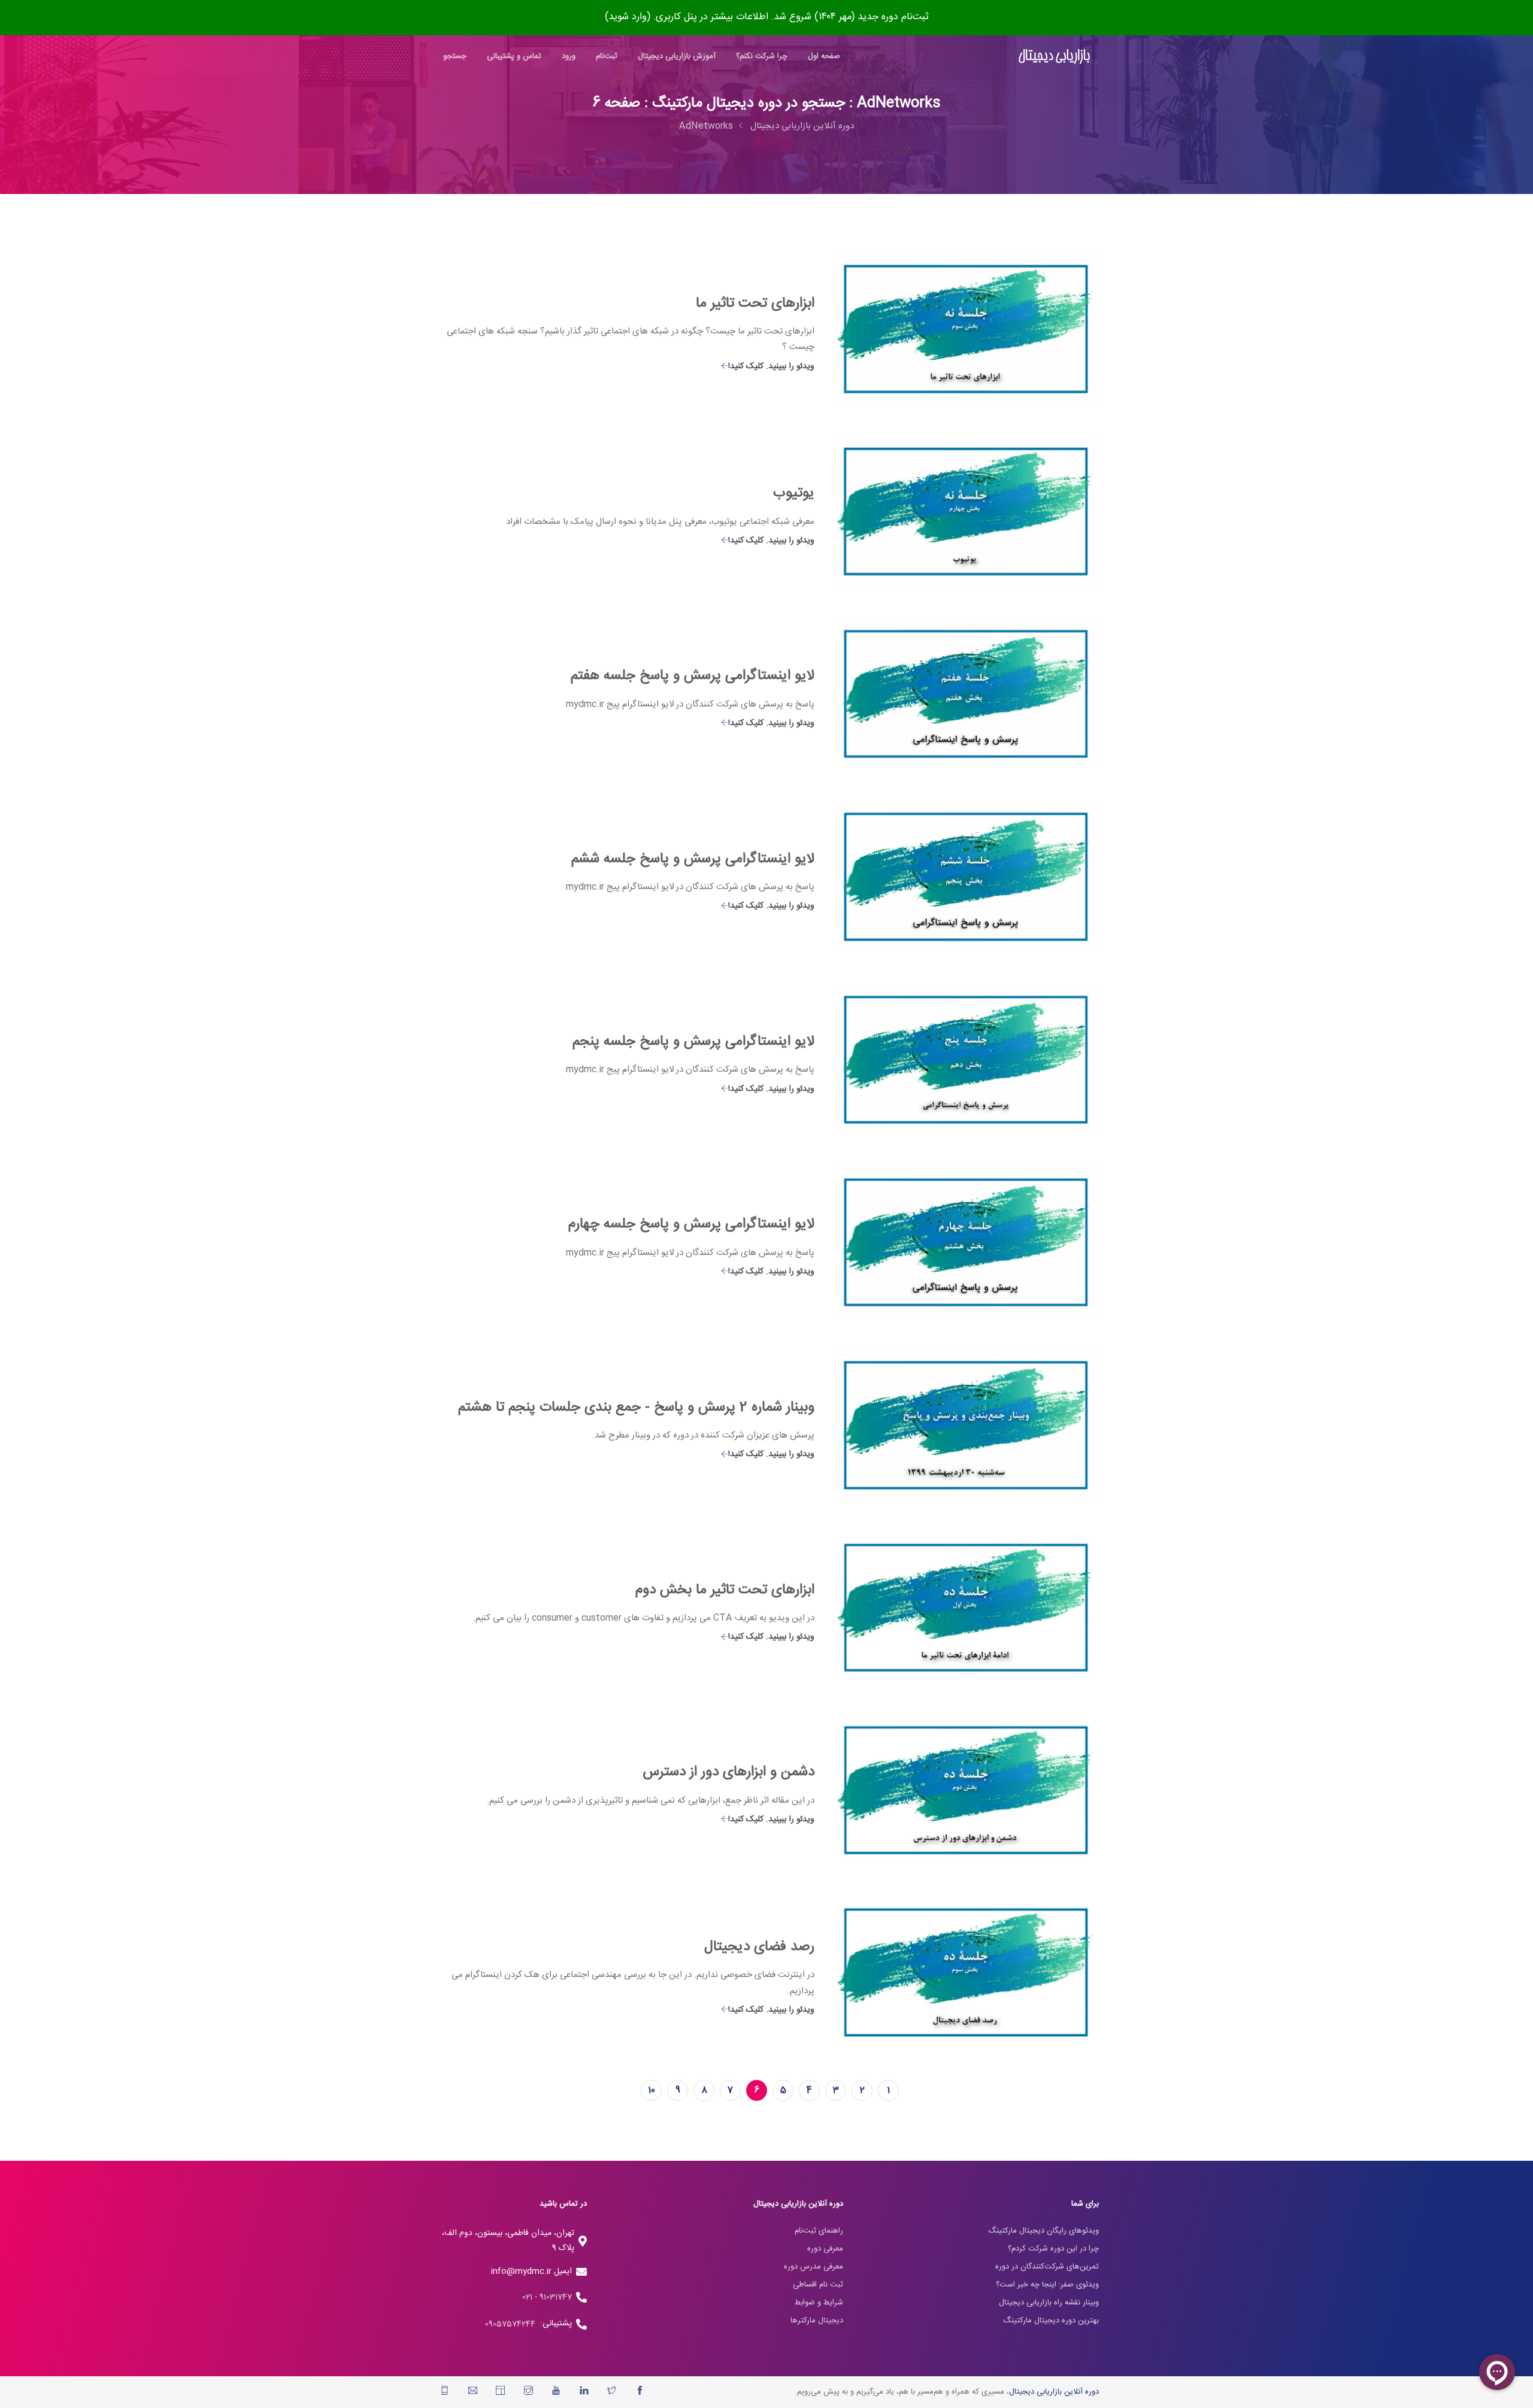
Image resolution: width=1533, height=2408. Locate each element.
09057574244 (513, 2324)
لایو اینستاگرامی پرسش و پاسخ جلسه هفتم (693, 676)
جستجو (455, 56)
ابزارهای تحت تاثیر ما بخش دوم (725, 1590)
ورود (569, 56)
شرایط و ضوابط (819, 2303)
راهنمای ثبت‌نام (819, 2231)
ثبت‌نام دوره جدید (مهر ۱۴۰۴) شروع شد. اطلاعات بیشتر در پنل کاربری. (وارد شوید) (767, 17)
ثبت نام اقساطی (818, 2285)
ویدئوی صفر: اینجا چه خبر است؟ (1047, 2285)
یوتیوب (794, 493)
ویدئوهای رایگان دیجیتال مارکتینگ (1043, 2231)
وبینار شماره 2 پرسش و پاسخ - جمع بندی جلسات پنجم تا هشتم (636, 1408)
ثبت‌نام (607, 56)
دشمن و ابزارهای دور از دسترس (728, 1772)
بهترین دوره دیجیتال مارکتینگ (1051, 2321)
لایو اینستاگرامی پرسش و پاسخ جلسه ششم (693, 859)
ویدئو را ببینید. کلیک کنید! (771, 366)
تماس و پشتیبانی (514, 56)
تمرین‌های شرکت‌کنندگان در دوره (1047, 2267)
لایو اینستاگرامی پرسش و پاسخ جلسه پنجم (693, 1042)
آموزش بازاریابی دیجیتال (677, 56)
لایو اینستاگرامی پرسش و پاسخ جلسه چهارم (691, 1224)
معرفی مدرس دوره (814, 2267)
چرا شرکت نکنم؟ (762, 56)
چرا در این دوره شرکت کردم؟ (1053, 2249)
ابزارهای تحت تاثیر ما (755, 304)
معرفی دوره (825, 2249)
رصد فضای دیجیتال (759, 1947)
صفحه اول (824, 56)
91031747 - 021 (547, 2297)
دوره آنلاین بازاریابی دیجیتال (802, 126)
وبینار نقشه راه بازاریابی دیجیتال (1049, 2303)
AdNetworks (706, 126)
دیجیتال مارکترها (817, 2321)
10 (652, 2090)
